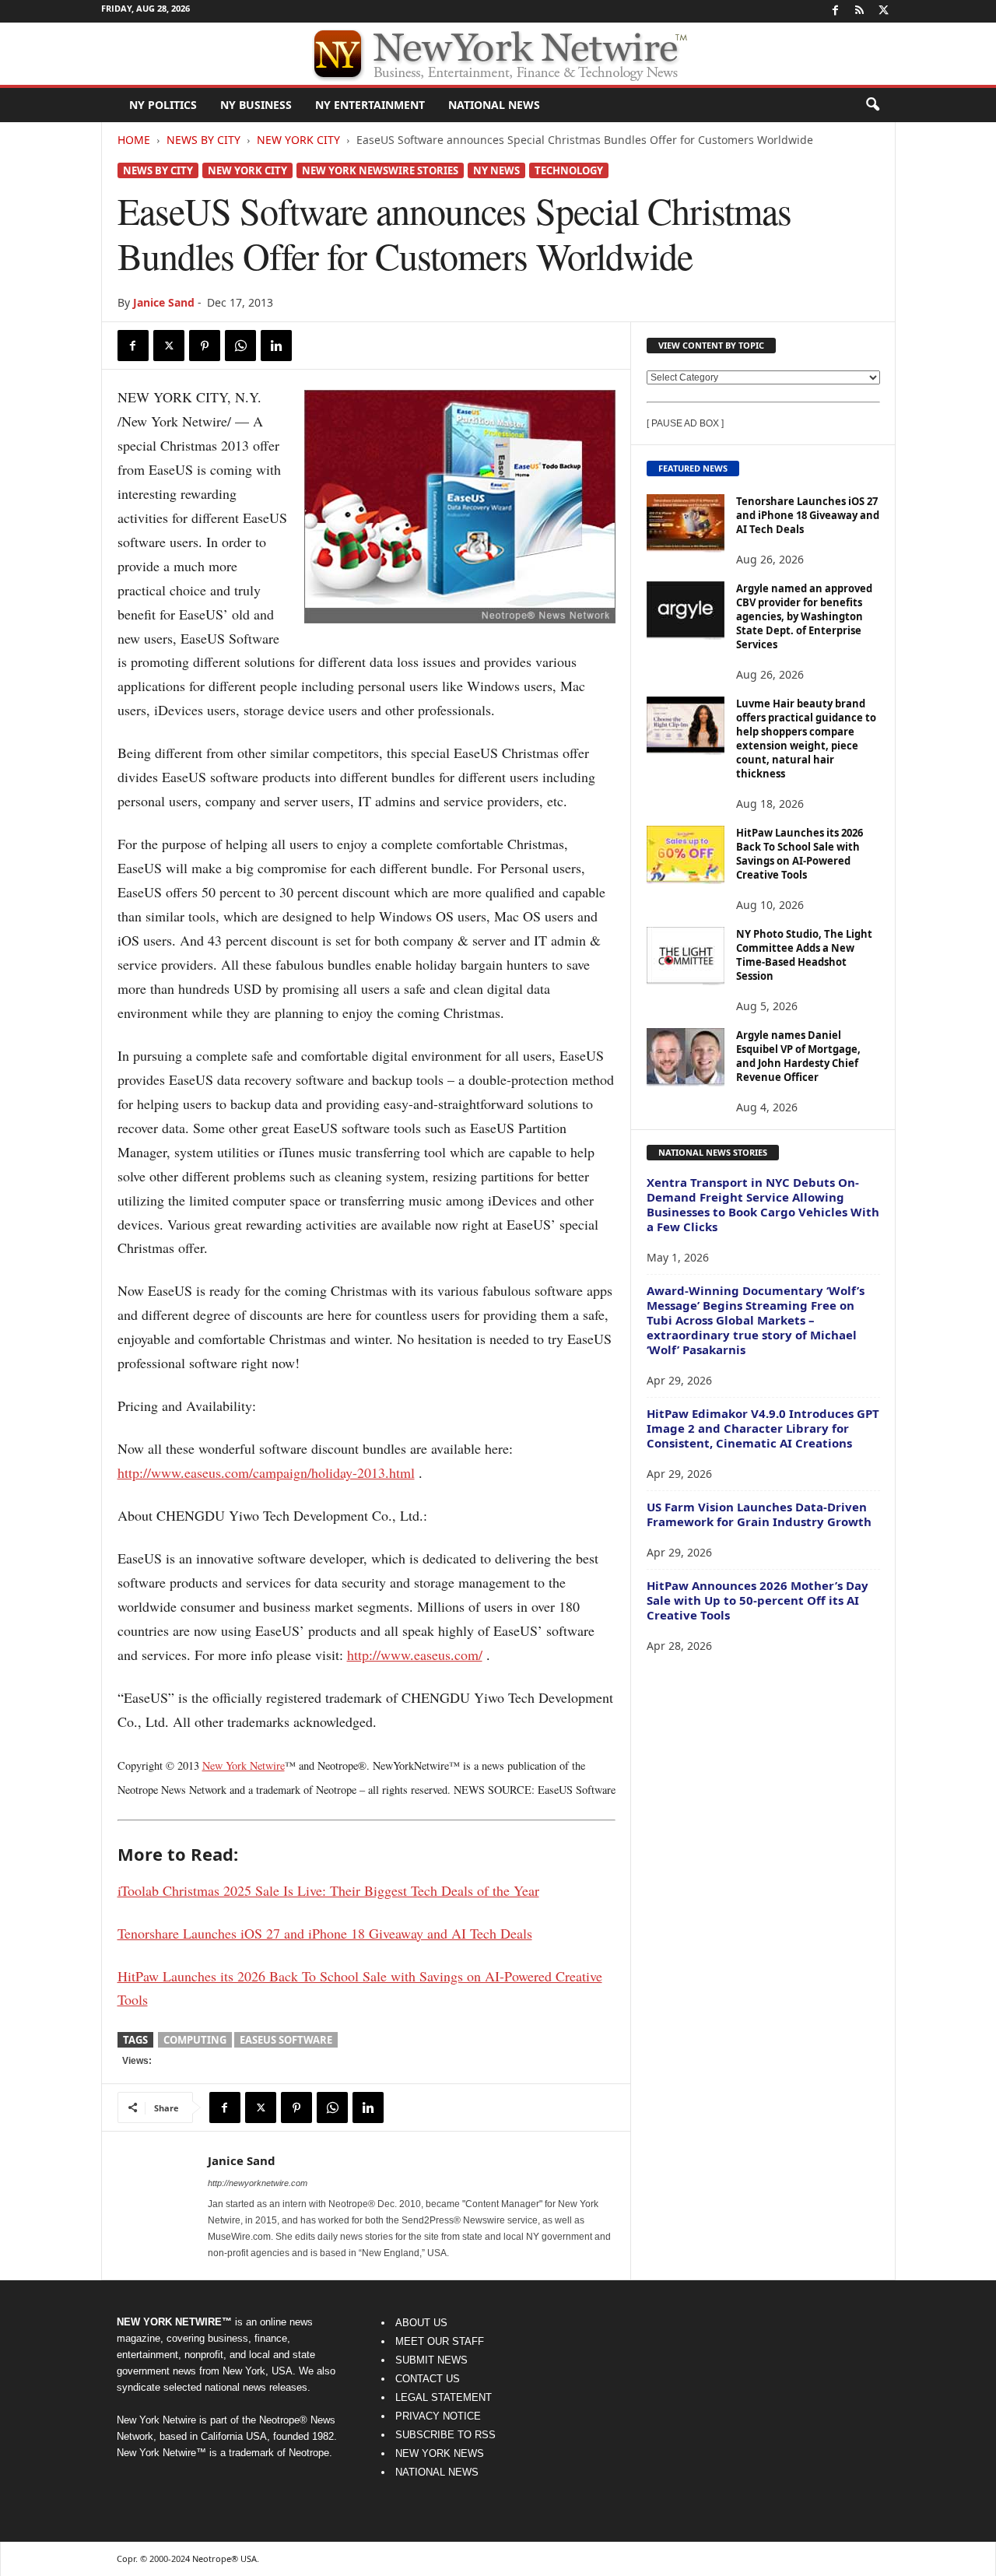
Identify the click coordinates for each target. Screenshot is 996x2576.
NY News (496, 170)
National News (494, 105)
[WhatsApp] (240, 346)
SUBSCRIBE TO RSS (445, 2435)
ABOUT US (421, 2323)
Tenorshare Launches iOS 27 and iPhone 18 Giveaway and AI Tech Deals (808, 515)
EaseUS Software (286, 2040)
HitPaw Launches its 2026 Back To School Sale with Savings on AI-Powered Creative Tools (800, 854)
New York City (298, 140)
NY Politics (163, 105)
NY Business (256, 105)
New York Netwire (244, 1765)
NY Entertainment (370, 105)
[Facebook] (836, 11)
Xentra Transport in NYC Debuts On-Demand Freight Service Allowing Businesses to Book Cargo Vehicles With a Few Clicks (763, 1204)
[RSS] (860, 11)
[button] (872, 105)
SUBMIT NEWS (431, 2360)
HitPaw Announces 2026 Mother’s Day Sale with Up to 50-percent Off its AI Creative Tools (758, 1600)
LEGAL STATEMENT (444, 2397)
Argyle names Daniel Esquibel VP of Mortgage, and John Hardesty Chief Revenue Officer (798, 1056)
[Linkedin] (276, 346)
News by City (203, 140)
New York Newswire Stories (380, 170)
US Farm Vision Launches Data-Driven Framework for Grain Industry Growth (759, 1514)
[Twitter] (884, 11)
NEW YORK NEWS (440, 2453)
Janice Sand (164, 302)
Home (134, 140)
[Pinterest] (205, 346)
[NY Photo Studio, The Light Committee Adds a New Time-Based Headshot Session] (686, 956)
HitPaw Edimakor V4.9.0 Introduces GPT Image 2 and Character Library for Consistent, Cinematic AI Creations (763, 1428)
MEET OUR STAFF (440, 2341)
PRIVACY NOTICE (438, 2416)
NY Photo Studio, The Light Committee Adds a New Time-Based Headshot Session (804, 955)
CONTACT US (428, 2379)
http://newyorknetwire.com (258, 2183)
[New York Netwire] (498, 54)
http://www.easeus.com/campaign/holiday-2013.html (266, 1472)
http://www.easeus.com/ (415, 1655)
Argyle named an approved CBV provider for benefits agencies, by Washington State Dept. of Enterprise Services (804, 616)
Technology (569, 170)
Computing (195, 2040)
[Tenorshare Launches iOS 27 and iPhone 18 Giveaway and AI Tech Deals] (686, 523)
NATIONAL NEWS (437, 2472)
